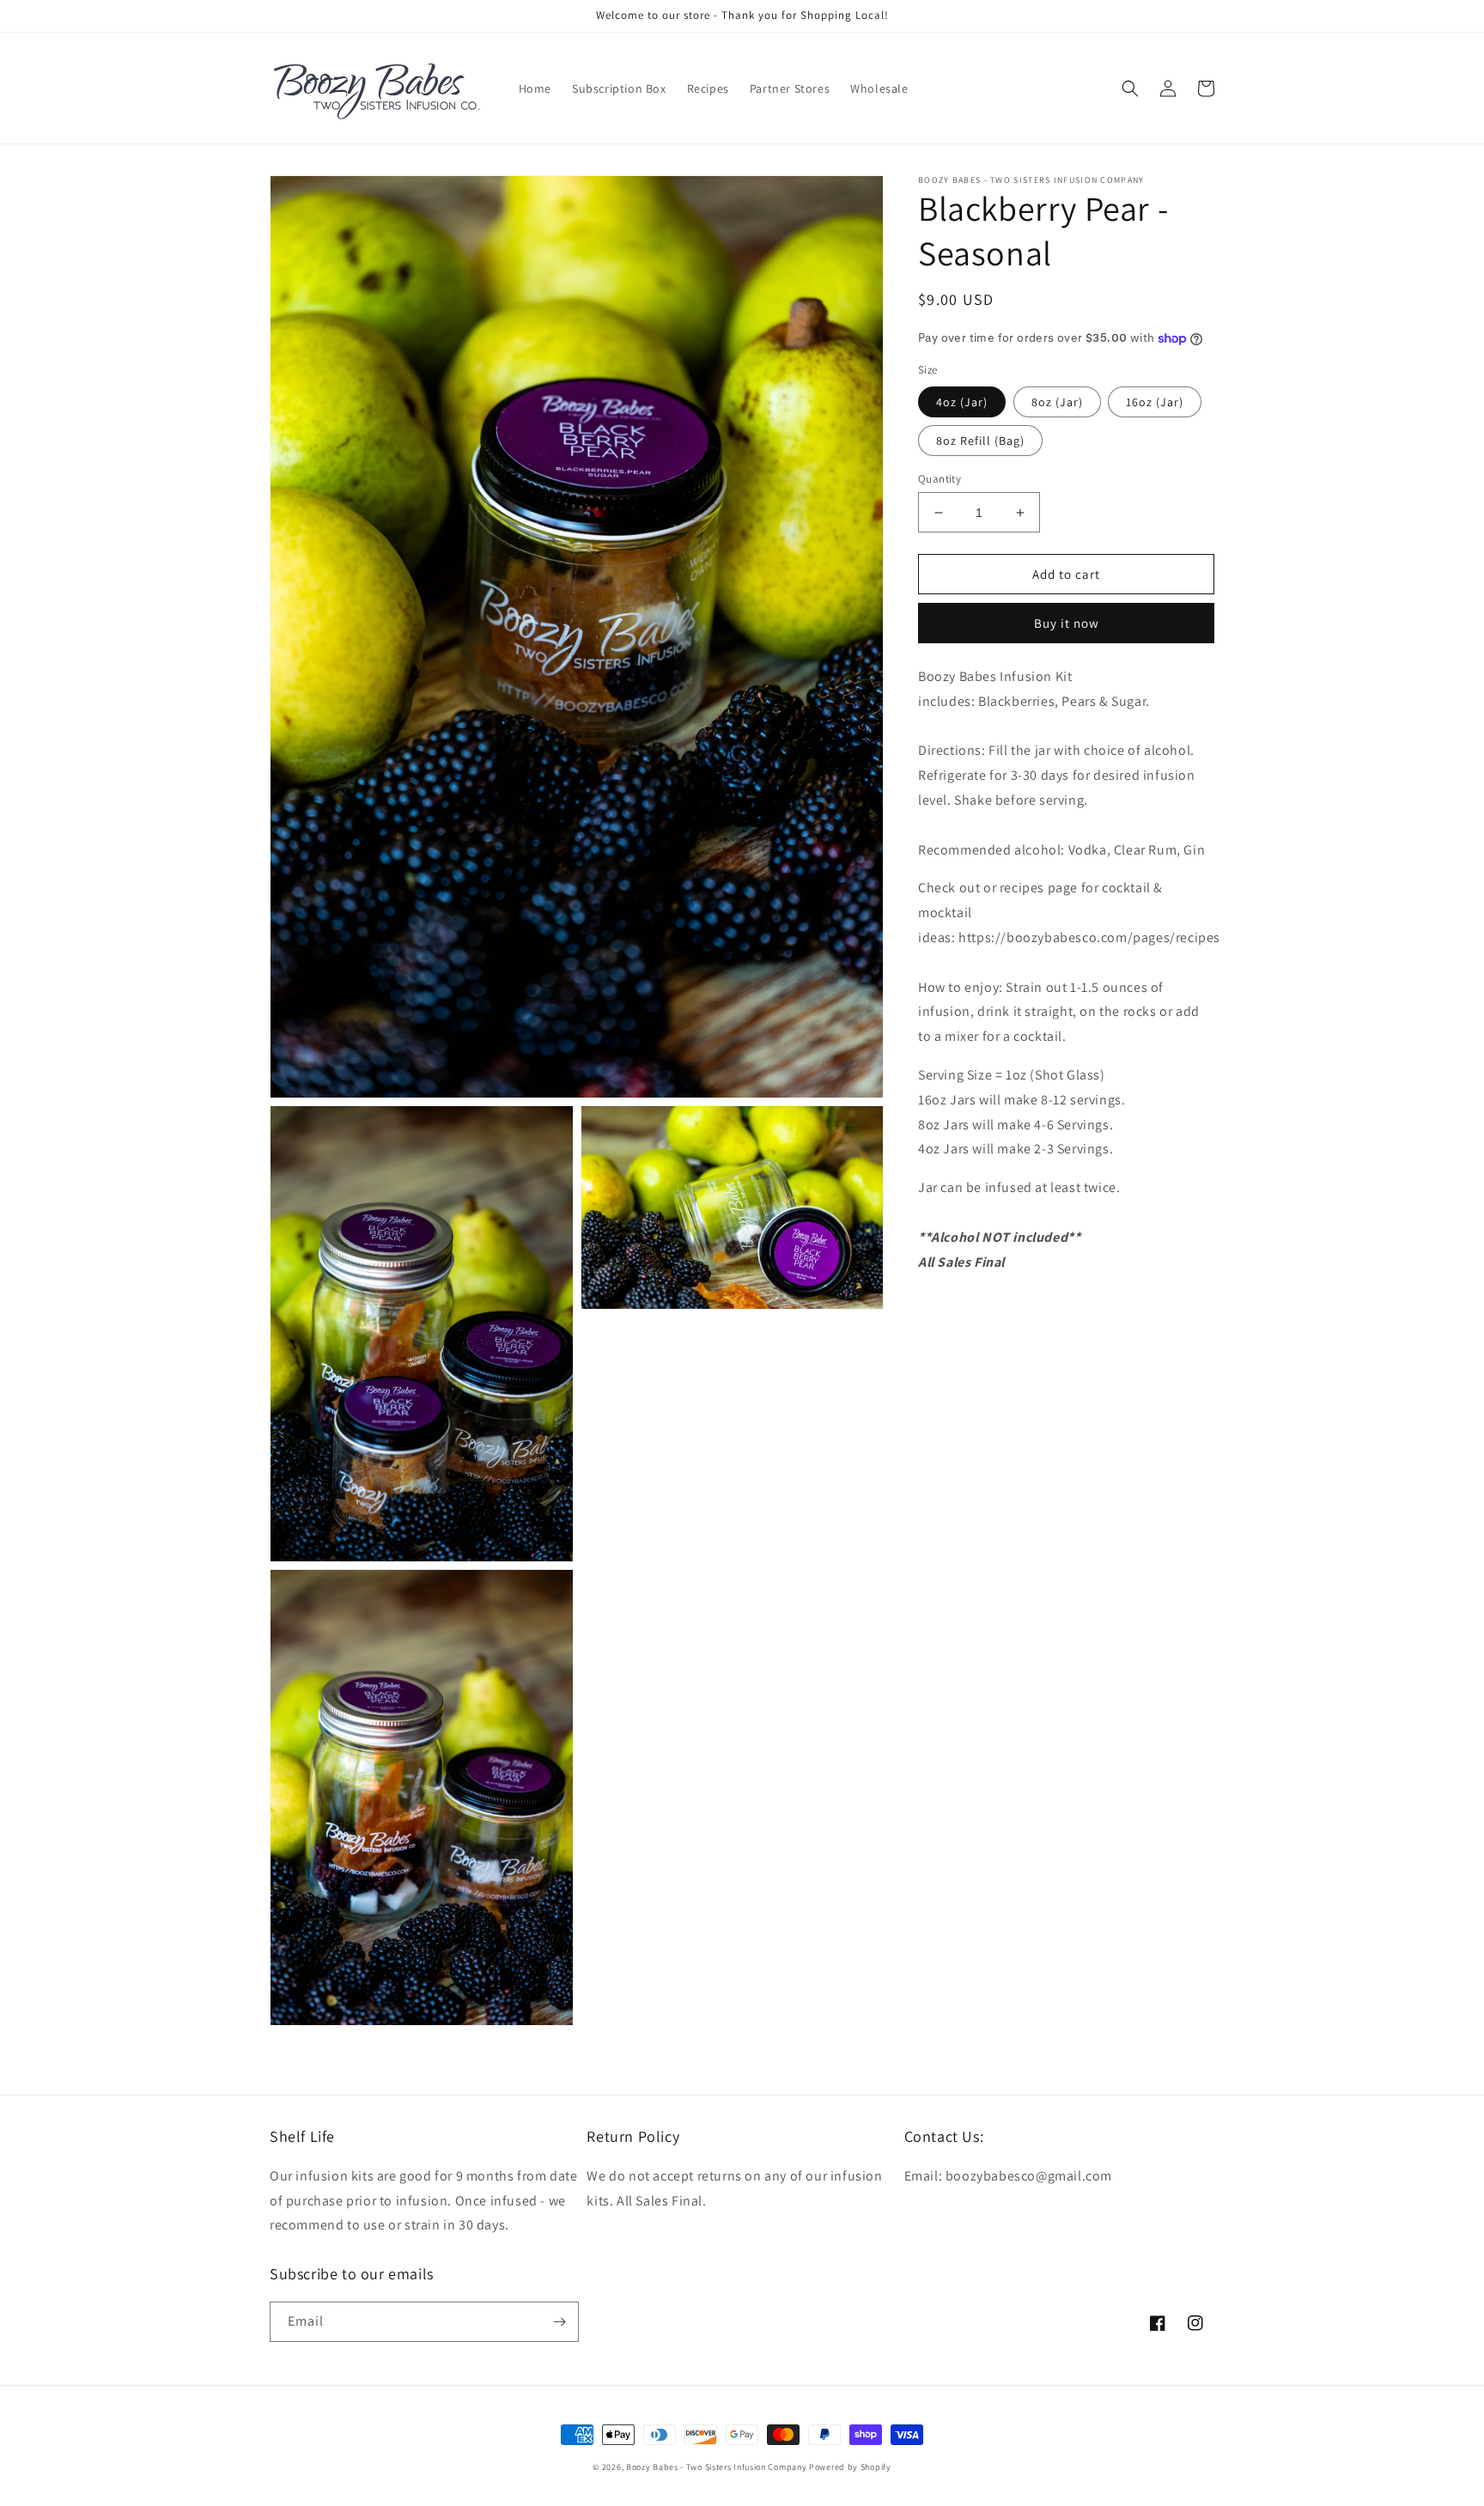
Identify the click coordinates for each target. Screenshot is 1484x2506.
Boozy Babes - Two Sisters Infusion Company (716, 2467)
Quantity (940, 479)
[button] (1130, 88)
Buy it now (1067, 624)
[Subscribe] (559, 2322)
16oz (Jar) (1155, 402)
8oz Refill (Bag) (980, 441)
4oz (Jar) (962, 402)
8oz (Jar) (1057, 402)
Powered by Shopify (850, 2467)
